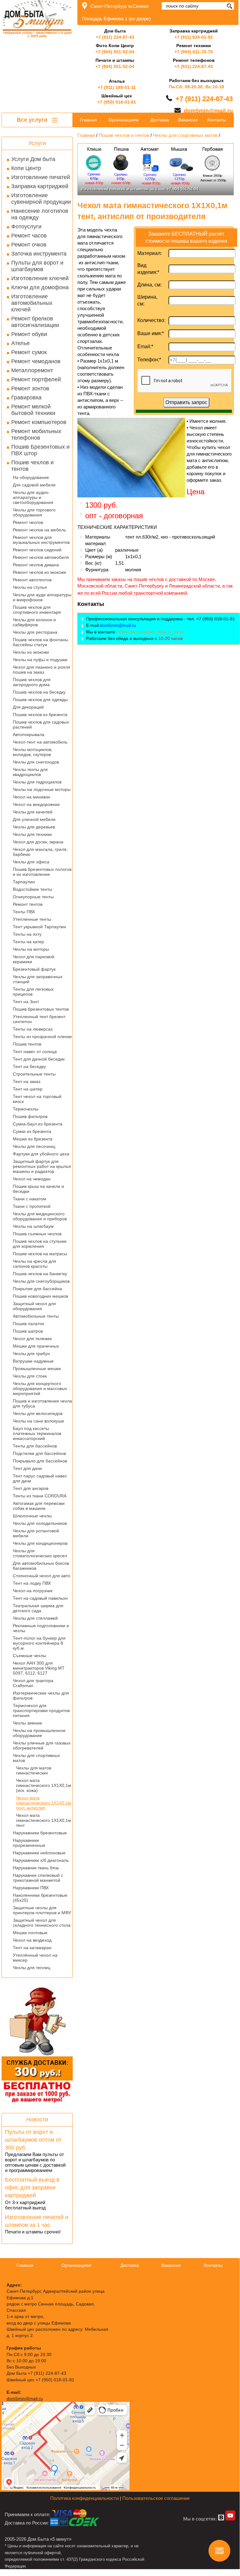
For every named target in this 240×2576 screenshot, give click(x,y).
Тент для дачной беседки (39, 1059)
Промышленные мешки (37, 1368)
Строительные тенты (34, 1074)
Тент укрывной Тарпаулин (39, 927)
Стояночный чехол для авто (42, 1576)
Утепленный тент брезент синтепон (39, 1019)
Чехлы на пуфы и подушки (40, 660)
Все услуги (33, 120)
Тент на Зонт (26, 1002)
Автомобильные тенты (36, 1316)
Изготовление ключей (40, 278)
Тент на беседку (29, 1066)
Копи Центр (26, 168)
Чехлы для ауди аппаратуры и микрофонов (42, 597)
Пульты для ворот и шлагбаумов (37, 266)
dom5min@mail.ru (208, 111)
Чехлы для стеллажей (35, 1618)
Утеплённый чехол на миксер (35, 1958)
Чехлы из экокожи (31, 652)
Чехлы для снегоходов (36, 762)
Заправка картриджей (40, 186)
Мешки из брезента (33, 1139)
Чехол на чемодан (32, 1179)
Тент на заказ (27, 1081)
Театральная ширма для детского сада (38, 1608)
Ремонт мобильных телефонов (36, 434)
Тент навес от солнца (35, 1051)
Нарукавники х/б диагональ (41, 1860)
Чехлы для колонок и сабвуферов (34, 622)
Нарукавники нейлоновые (39, 1853)
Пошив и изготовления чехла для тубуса (42, 1403)
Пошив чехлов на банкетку (40, 1274)
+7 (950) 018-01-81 (117, 102)
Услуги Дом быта (33, 159)
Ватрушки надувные (33, 1361)
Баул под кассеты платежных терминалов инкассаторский (37, 1433)
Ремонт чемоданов (36, 361)
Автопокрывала (29, 734)
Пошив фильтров (30, 1116)
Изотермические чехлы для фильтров (41, 1695)
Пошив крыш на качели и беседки (38, 1189)
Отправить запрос (186, 402)
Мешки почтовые (30, 1933)
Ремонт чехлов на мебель (39, 530)
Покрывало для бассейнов (40, 1461)
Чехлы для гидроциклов (37, 782)
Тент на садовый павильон (40, 1598)
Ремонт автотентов (32, 580)
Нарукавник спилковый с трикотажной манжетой (38, 1878)
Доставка (160, 120)
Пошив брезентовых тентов (41, 1009)
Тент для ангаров (31, 1488)
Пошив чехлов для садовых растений (41, 724)
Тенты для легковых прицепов (33, 992)
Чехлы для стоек (30, 1376)
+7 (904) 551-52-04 (115, 52)
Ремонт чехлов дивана (36, 565)
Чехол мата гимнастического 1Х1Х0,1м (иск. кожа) (44, 1785)
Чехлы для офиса (31, 862)
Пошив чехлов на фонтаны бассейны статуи (40, 642)
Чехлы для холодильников (40, 1523)
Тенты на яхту (27, 934)
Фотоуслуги (26, 227)
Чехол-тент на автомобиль (40, 742)
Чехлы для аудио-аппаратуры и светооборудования (33, 497)
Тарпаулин (24, 882)
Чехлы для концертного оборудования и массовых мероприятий (40, 1388)
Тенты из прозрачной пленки (42, 1037)
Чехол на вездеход (32, 1940)
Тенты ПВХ (24, 912)
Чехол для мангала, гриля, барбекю (40, 852)
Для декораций (28, 707)
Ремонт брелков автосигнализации (35, 322)
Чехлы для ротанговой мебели (36, 1533)
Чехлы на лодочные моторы (42, 789)
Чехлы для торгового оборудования (34, 512)
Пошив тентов (27, 1044)
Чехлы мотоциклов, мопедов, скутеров (33, 752)
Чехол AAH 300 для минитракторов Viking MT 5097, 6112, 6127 (39, 1668)
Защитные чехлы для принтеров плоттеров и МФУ (42, 1910)
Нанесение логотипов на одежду (40, 214)
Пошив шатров (28, 1331)
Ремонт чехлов (28, 522)
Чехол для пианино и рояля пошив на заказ (42, 670)
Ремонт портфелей (36, 379)
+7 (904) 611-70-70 (194, 52)
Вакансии (188, 120)
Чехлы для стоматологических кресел (40, 1553)
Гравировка (26, 398)
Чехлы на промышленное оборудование (39, 1733)
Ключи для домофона (40, 287)
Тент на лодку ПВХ (32, 1583)
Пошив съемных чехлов (37, 1234)
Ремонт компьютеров (39, 422)
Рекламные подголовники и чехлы (41, 1628)
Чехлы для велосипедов (38, 1413)
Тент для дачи (27, 1468)
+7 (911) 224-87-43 (115, 37)
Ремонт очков (29, 245)
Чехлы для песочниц (34, 1146)
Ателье (20, 343)
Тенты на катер (28, 942)
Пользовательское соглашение (156, 2498)
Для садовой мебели (34, 485)
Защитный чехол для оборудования (34, 1306)
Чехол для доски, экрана (38, 842)
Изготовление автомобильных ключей (32, 303)
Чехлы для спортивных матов (36, 1758)
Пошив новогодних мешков (40, 1296)
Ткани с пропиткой (32, 1206)
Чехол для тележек (32, 1339)
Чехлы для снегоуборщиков (41, 1281)
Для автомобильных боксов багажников (41, 1566)
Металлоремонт (32, 370)
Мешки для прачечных (36, 1346)
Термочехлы (26, 1109)
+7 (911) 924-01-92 (194, 37)
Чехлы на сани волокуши (38, 1421)
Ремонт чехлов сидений (37, 550)
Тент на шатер (28, 1089)
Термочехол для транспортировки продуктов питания (41, 1710)
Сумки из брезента (32, 1131)
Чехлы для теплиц (32, 1968)
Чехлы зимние (27, 1723)
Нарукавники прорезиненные (29, 1843)
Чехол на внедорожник (36, 804)
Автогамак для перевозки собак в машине (39, 1506)
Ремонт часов (29, 236)
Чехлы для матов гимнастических (34, 1770)
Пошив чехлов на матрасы (40, 1254)
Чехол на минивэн (32, 797)
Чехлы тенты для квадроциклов (30, 772)
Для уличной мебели (34, 819)
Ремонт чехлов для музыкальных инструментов (41, 540)
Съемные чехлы (29, 1656)
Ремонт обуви (29, 334)
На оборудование (31, 477)
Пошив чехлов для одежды (40, 700)
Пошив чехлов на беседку (39, 692)
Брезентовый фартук (34, 969)
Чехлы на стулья (30, 587)
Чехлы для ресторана (35, 632)
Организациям (124, 120)
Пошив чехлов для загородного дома (32, 682)
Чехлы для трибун (31, 1354)
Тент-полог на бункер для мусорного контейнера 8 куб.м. (39, 1643)
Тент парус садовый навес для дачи (40, 1478)
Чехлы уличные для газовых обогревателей (42, 1745)
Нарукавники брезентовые (40, 1833)
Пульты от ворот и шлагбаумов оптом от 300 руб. (33, 2140)
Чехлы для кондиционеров (40, 1543)
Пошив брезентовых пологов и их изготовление (42, 872)
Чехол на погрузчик (33, 1591)
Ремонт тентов (28, 904)
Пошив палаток (28, 1324)
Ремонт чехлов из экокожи (39, 572)
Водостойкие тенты (32, 889)
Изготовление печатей (41, 177)
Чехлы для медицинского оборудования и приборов (40, 1216)
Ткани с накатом (29, 1199)
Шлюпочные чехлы (32, 1516)
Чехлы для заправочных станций (38, 979)
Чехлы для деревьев (34, 827)
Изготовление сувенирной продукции (41, 199)
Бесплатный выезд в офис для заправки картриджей (32, 2188)
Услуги (37, 143)
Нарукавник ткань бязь (36, 1868)
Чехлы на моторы (31, 949)
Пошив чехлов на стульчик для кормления (40, 1244)
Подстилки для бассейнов (39, 1453)
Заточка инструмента (39, 254)
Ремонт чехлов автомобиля (41, 557)
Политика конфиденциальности (84, 2498)
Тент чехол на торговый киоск (37, 1099)
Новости (37, 2120)
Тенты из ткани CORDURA (40, 1496)
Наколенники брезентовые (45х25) (40, 1898)
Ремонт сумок (29, 352)
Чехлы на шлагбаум (33, 1226)
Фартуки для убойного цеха (41, 1154)
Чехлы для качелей (33, 812)
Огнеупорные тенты (33, 897)
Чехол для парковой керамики (34, 959)
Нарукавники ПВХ (31, 1888)
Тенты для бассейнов (35, 1446)
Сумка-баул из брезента (38, 1124)
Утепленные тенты (32, 919)
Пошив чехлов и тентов (32, 466)
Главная (88, 120)
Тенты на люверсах (33, 1029)
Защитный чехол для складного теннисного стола (42, 1923)
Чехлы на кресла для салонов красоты (34, 1264)
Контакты (217, 120)
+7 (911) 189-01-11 (117, 87)
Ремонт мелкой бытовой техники (33, 410)
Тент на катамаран (32, 1948)
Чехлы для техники (32, 834)
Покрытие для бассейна (37, 1289)
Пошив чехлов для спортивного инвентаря (37, 610)
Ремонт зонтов (30, 388)
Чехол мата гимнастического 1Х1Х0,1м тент (44, 1820)
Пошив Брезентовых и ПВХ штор (40, 450)
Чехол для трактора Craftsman (33, 1683)
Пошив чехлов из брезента (40, 715)
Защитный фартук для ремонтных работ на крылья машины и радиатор (42, 1166)
